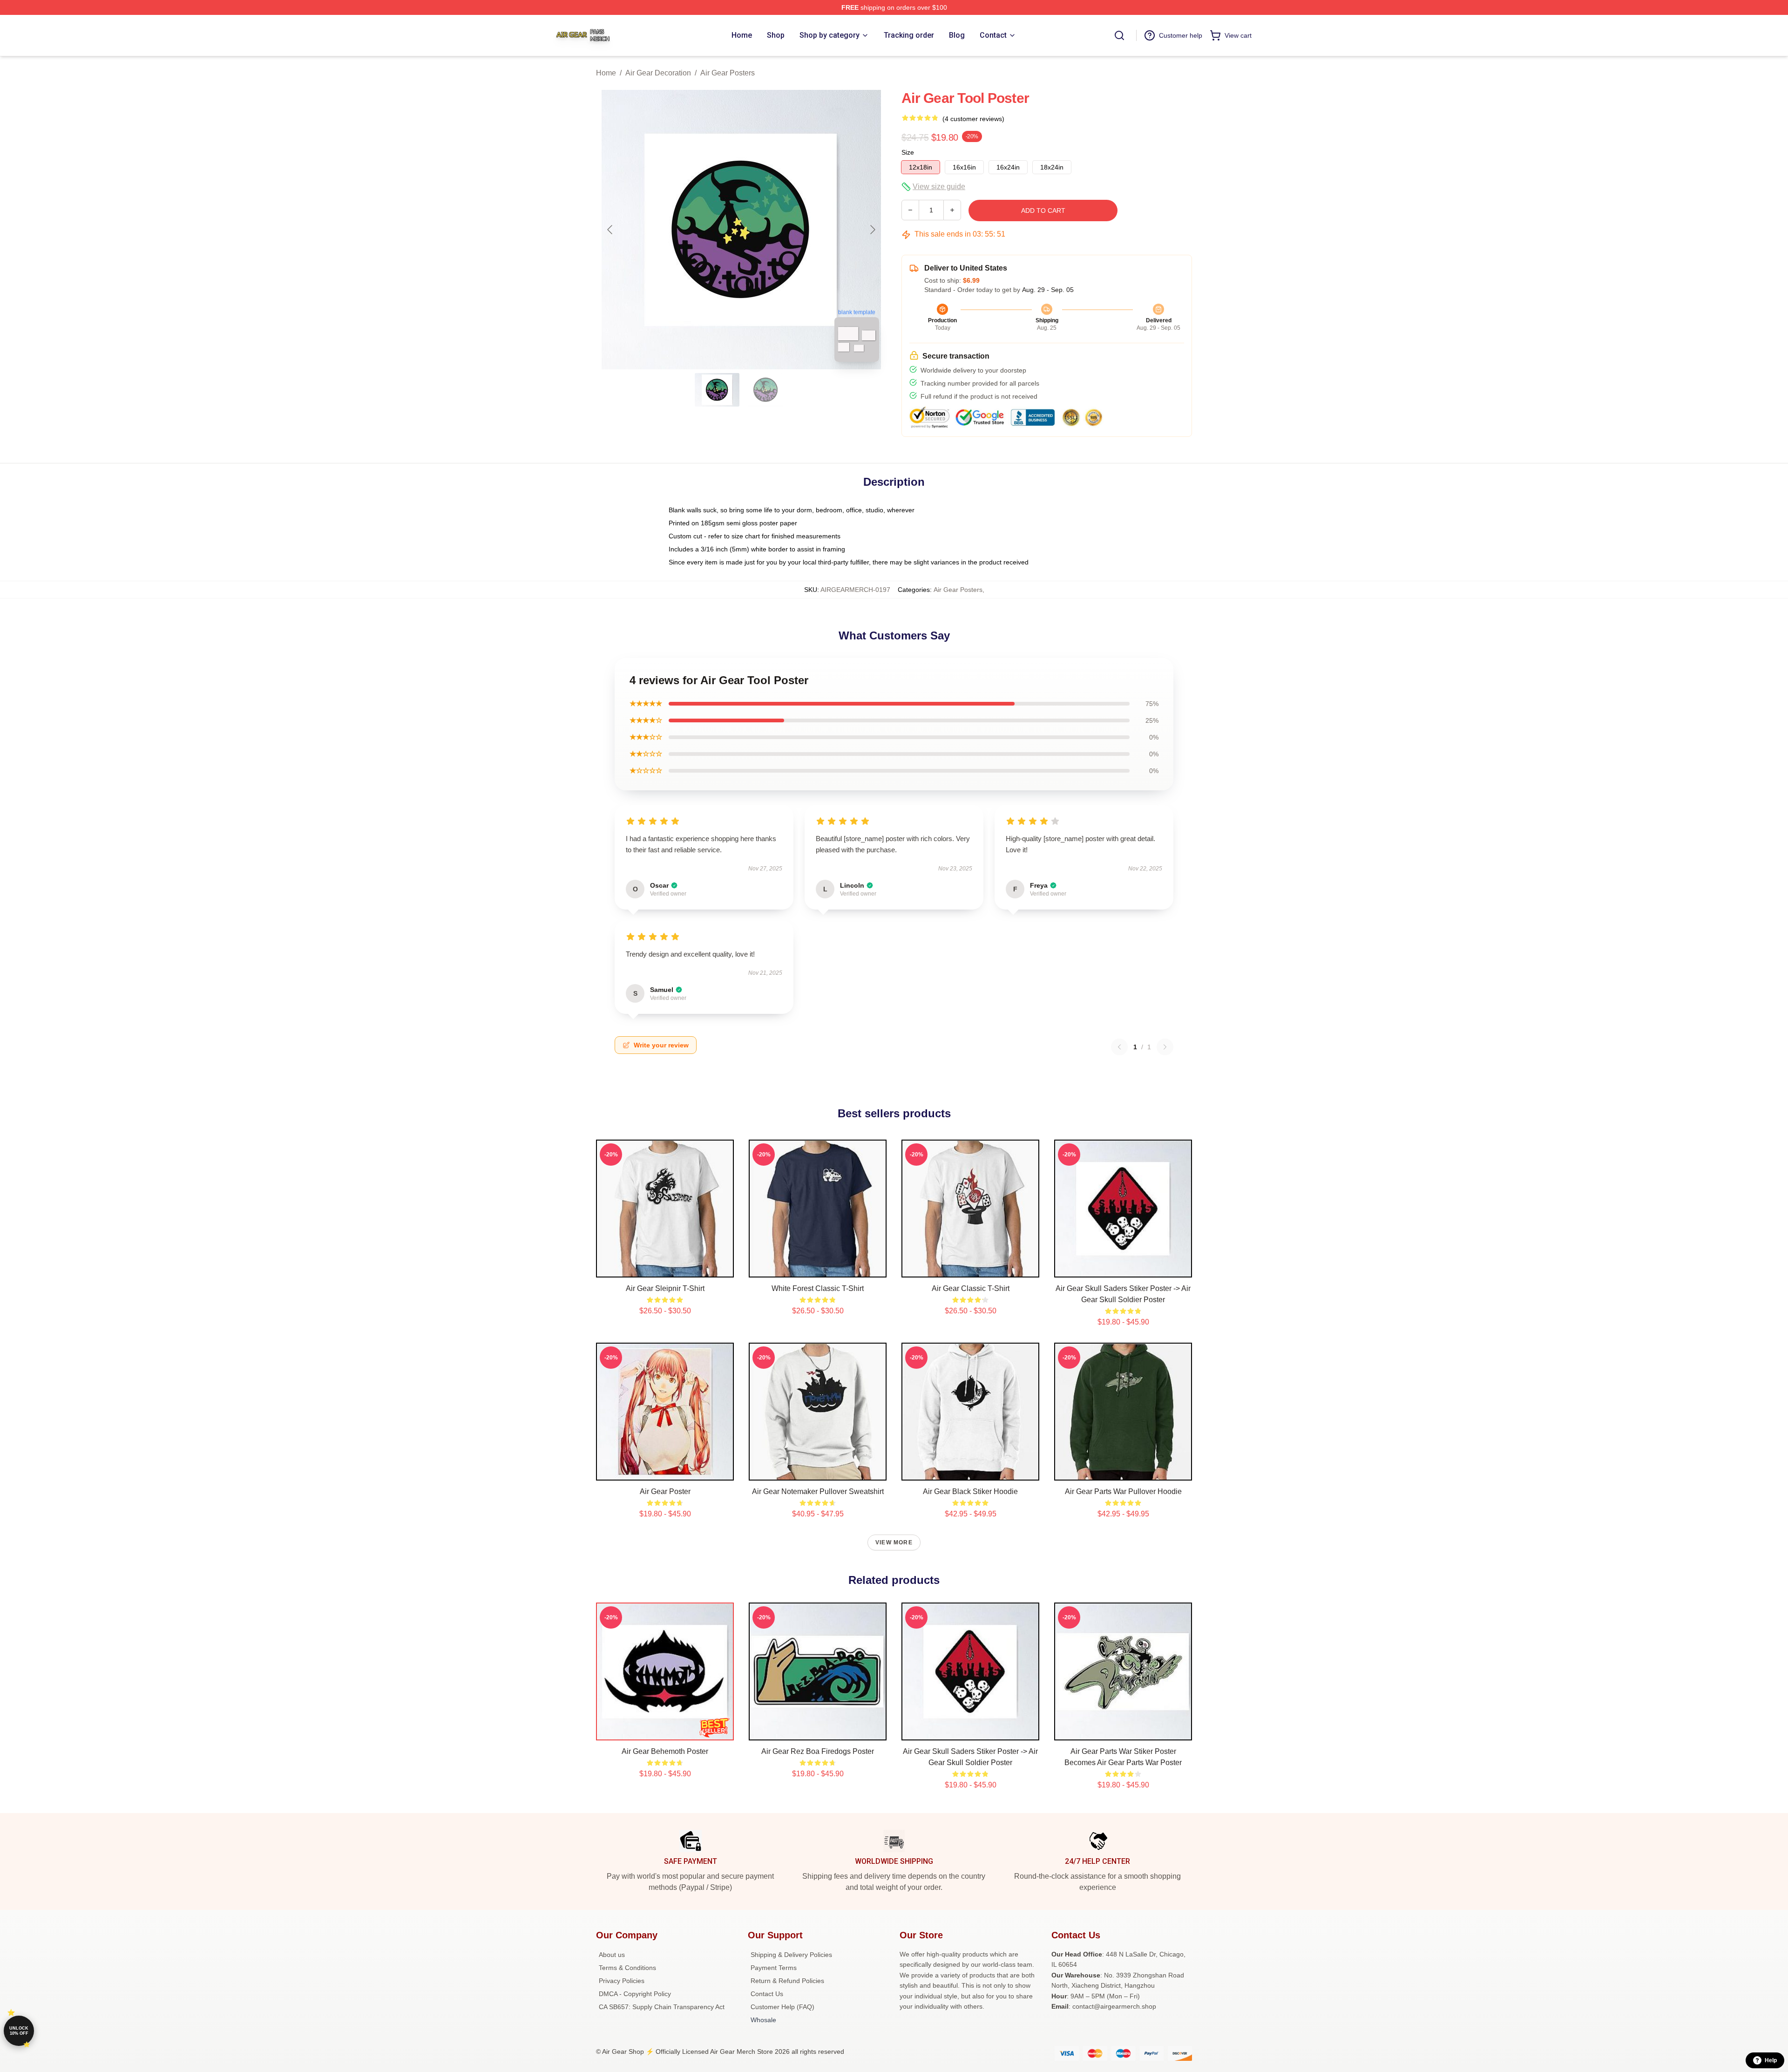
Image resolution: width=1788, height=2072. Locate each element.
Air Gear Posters (728, 73)
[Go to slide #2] (765, 390)
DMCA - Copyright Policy (635, 1994)
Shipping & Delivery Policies (791, 1955)
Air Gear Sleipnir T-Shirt (665, 1288)
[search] (1119, 35)
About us (612, 1955)
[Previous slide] (610, 230)
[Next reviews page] (1165, 1047)
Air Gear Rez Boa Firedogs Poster (818, 1751)
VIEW (665, 1268)
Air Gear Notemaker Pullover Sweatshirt (818, 1491)
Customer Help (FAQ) (782, 2007)
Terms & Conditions (627, 1968)
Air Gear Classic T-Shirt (971, 1288)
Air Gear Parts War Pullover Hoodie (1123, 1491)
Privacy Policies (622, 1981)
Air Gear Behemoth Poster (665, 1751)
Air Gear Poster (665, 1491)
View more (894, 1542)
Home (606, 73)
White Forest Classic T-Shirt (818, 1288)
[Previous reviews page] (1119, 1047)
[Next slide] (872, 230)
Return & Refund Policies (787, 1981)
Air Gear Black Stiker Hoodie (970, 1491)
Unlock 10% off (19, 2031)
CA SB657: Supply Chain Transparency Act (662, 2007)
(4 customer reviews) (973, 119)
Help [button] (1771, 2060)
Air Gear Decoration (658, 73)
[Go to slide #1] (717, 390)
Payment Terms (774, 1968)
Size (908, 152)
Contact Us (767, 1994)
